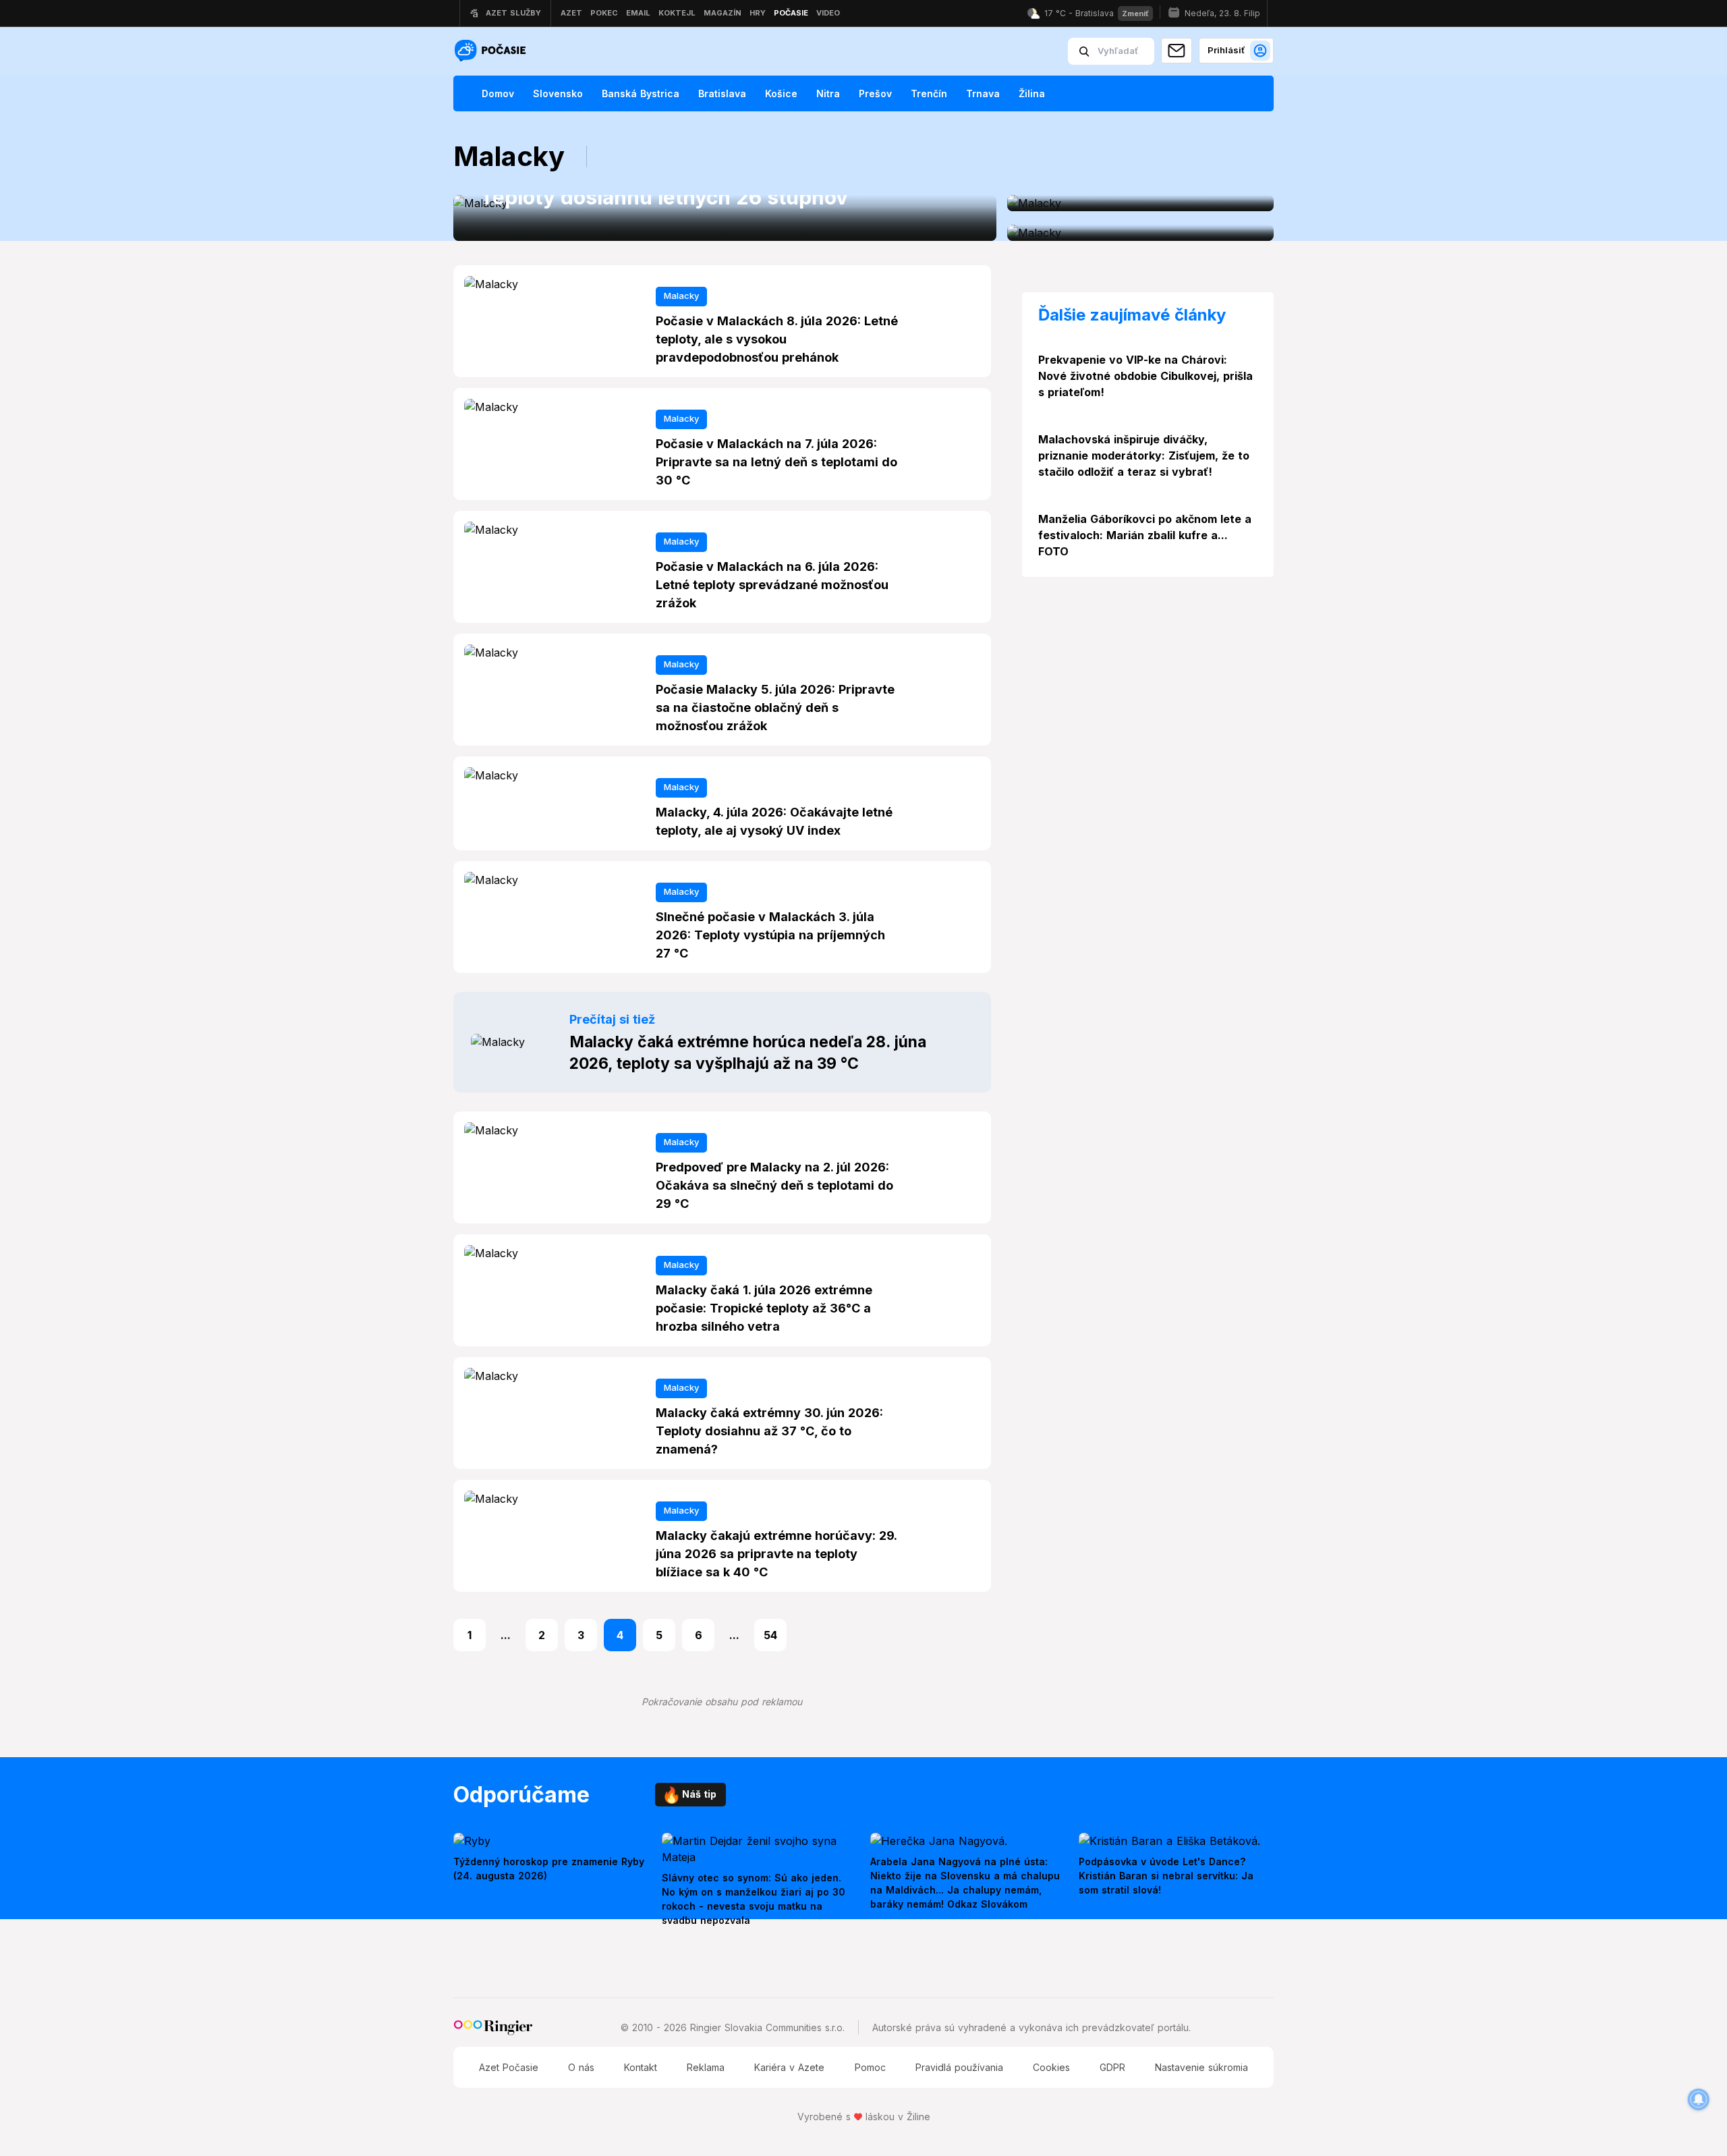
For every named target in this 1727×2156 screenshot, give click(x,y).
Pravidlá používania (959, 2067)
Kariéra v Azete (789, 2067)
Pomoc (870, 2067)
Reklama (706, 2067)
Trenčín (929, 93)
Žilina (1032, 93)
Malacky (681, 296)
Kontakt (641, 2067)
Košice (781, 93)
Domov (498, 93)
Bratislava (722, 93)
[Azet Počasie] (492, 52)
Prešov (875, 93)
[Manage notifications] (1699, 2099)
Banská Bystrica (641, 93)
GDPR (1112, 2067)
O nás (581, 2067)
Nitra (828, 93)
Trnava (983, 93)
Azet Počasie (509, 2067)
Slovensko (558, 93)
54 (770, 1635)
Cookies (1051, 2067)
